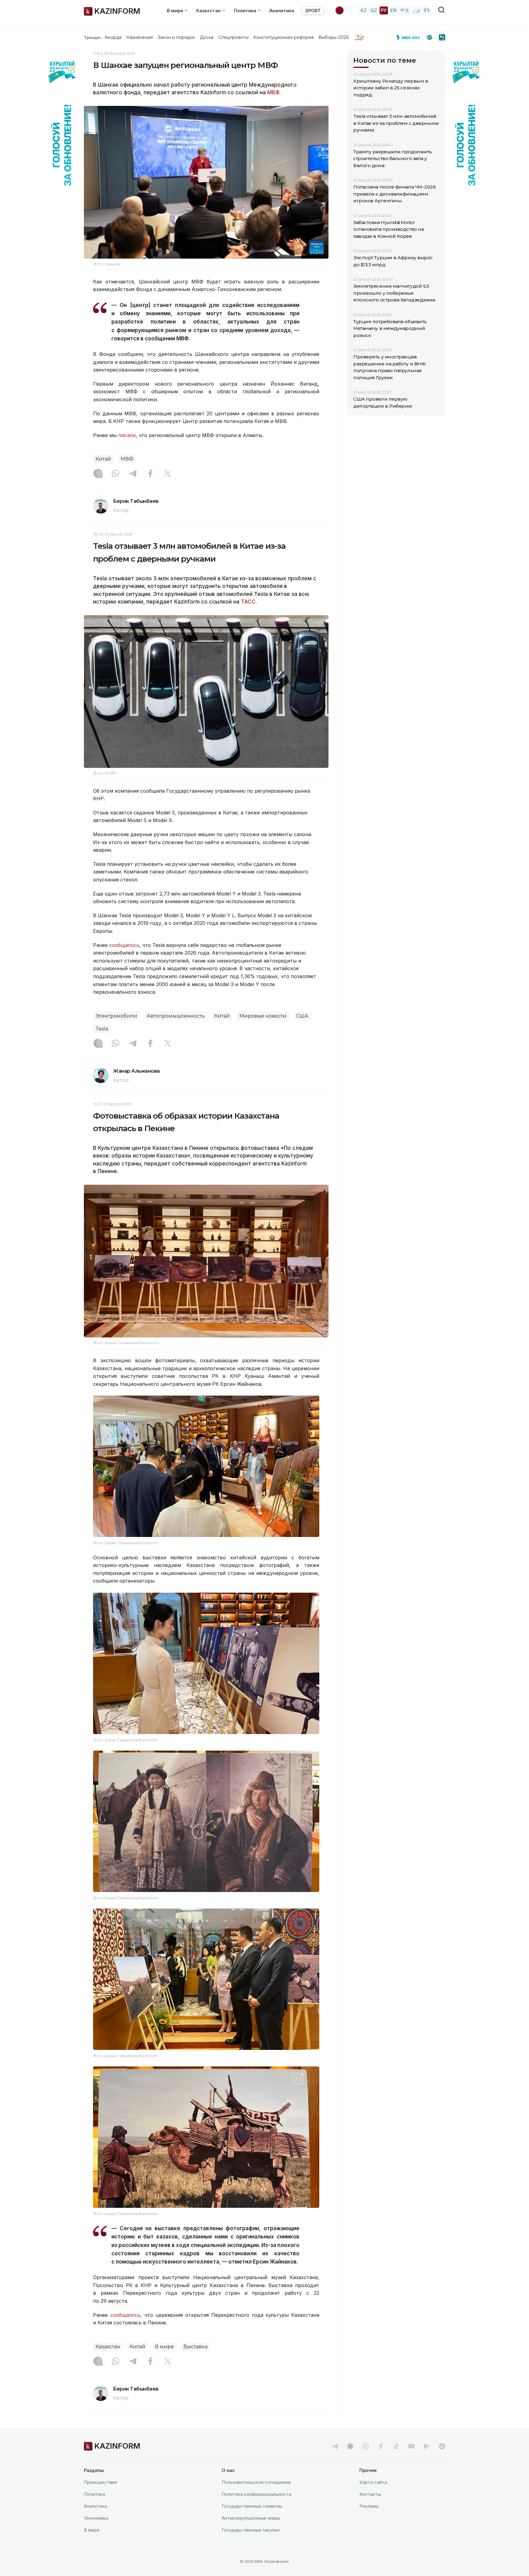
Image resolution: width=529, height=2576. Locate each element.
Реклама (369, 2506)
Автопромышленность (176, 1016)
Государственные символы (252, 2506)
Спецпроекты (233, 37)
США (302, 1016)
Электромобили (116, 1016)
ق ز (416, 10)
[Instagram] (98, 474)
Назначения (140, 37)
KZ (364, 10)
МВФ (273, 92)
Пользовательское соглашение (256, 2482)
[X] (168, 474)
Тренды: (93, 37)
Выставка (195, 2347)
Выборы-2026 (334, 37)
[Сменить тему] (343, 10)
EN (393, 10)
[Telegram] (133, 474)
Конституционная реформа (284, 37)
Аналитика (282, 11)
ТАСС (248, 602)
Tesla (102, 1029)
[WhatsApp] (115, 474)
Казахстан (108, 2347)
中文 (405, 10)
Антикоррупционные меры (251, 2518)
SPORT (313, 11)
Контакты (370, 2494)
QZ (374, 10)
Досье (207, 37)
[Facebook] (150, 474)
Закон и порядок (176, 37)
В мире (164, 2347)
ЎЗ (427, 10)
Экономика (96, 2518)
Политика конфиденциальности (257, 2494)
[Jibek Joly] (410, 37)
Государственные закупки (251, 2530)
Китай (103, 459)
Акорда (113, 37)
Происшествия (100, 2482)
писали (127, 435)
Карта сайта (373, 2482)
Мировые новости (263, 1016)
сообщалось (124, 945)
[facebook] (381, 2446)
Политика (94, 2494)
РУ (384, 10)
